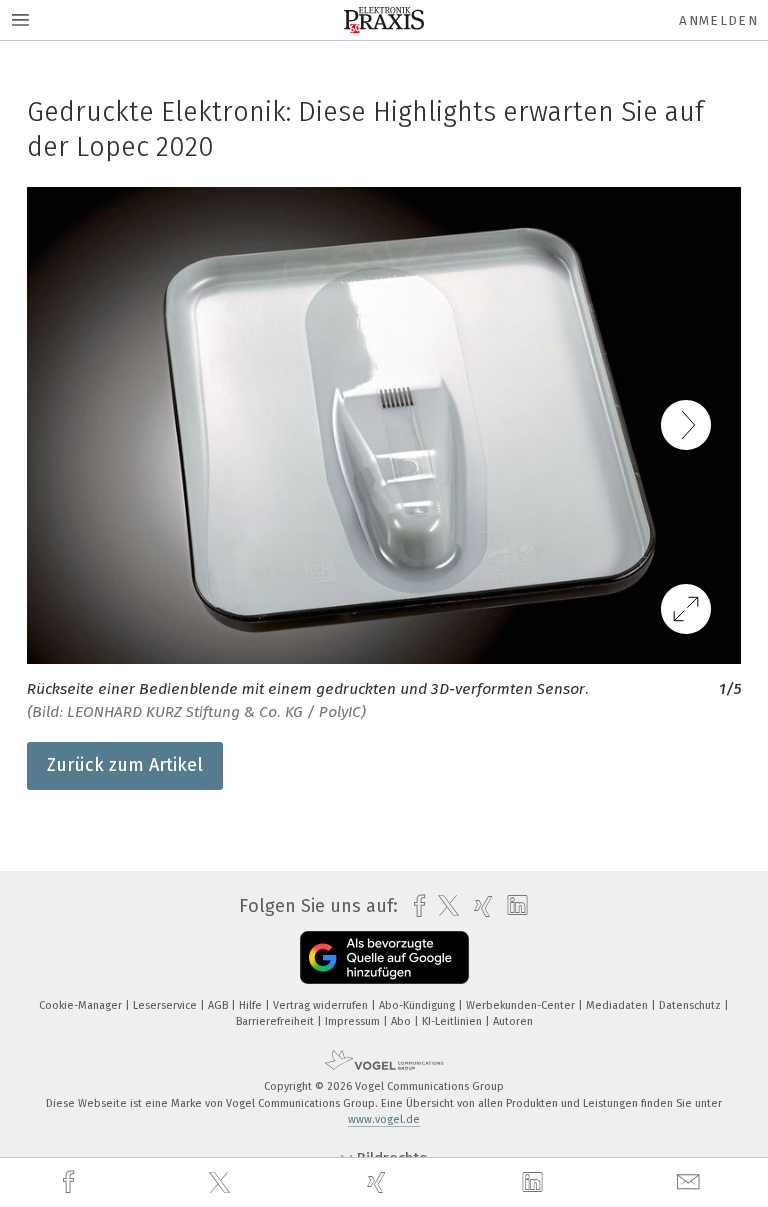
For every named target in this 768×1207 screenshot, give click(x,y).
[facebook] (71, 1182)
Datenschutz (691, 1005)
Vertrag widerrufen (322, 1005)
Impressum (354, 1021)
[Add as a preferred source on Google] (384, 957)
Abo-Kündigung (418, 1005)
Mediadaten (618, 1005)
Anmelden (718, 20)
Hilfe (252, 1005)
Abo (402, 1021)
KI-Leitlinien (453, 1021)
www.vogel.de (384, 1119)
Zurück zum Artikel (125, 765)
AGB (219, 1005)
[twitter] (222, 1183)
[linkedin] (535, 1183)
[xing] (379, 1182)
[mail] (691, 1182)
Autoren (513, 1021)
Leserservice (166, 1005)
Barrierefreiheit (276, 1021)
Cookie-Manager (82, 1005)
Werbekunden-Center (522, 1005)
